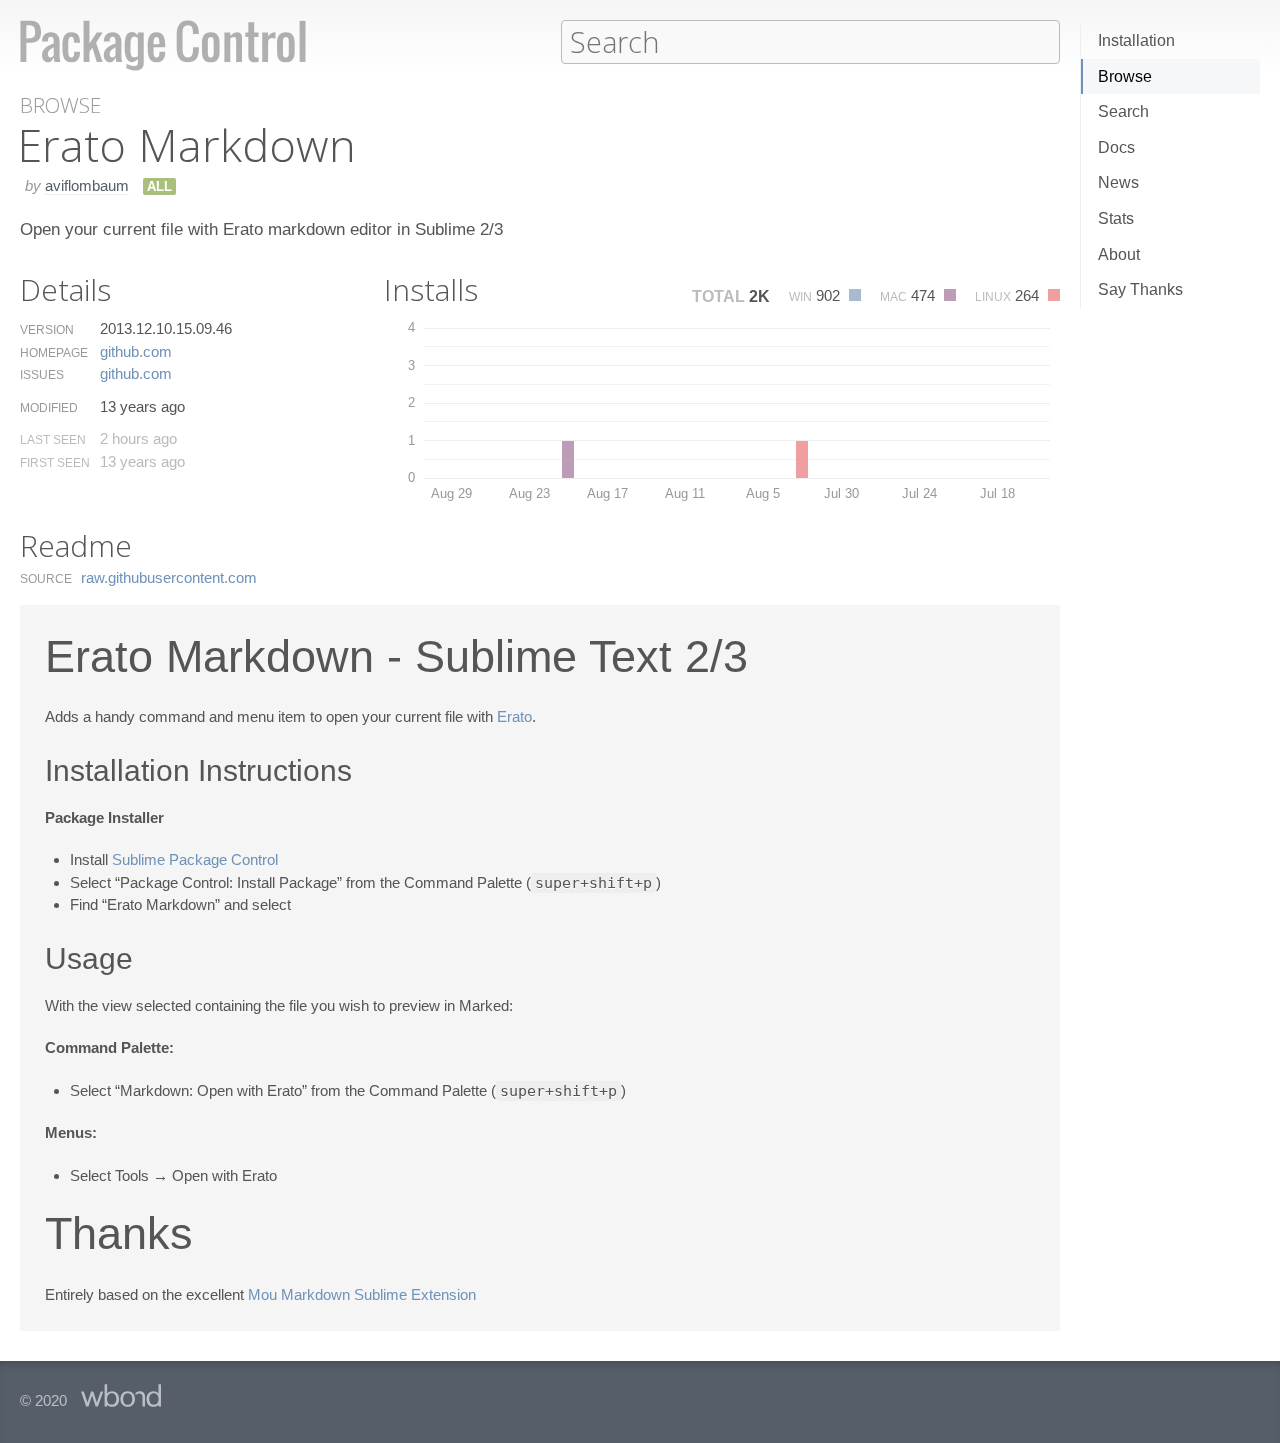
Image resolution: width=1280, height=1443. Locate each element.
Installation (1136, 40)
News (1118, 182)
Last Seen (53, 440)
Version (47, 330)
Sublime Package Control (195, 859)
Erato (514, 716)
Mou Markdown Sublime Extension (362, 1294)
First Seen (55, 463)
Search (1123, 111)
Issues (42, 375)
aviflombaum (87, 185)
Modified (49, 408)
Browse (1125, 76)
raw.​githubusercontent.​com (169, 577)
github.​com (136, 351)
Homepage (54, 353)
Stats (1116, 218)
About (1119, 254)
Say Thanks (1140, 289)
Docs (1116, 147)
